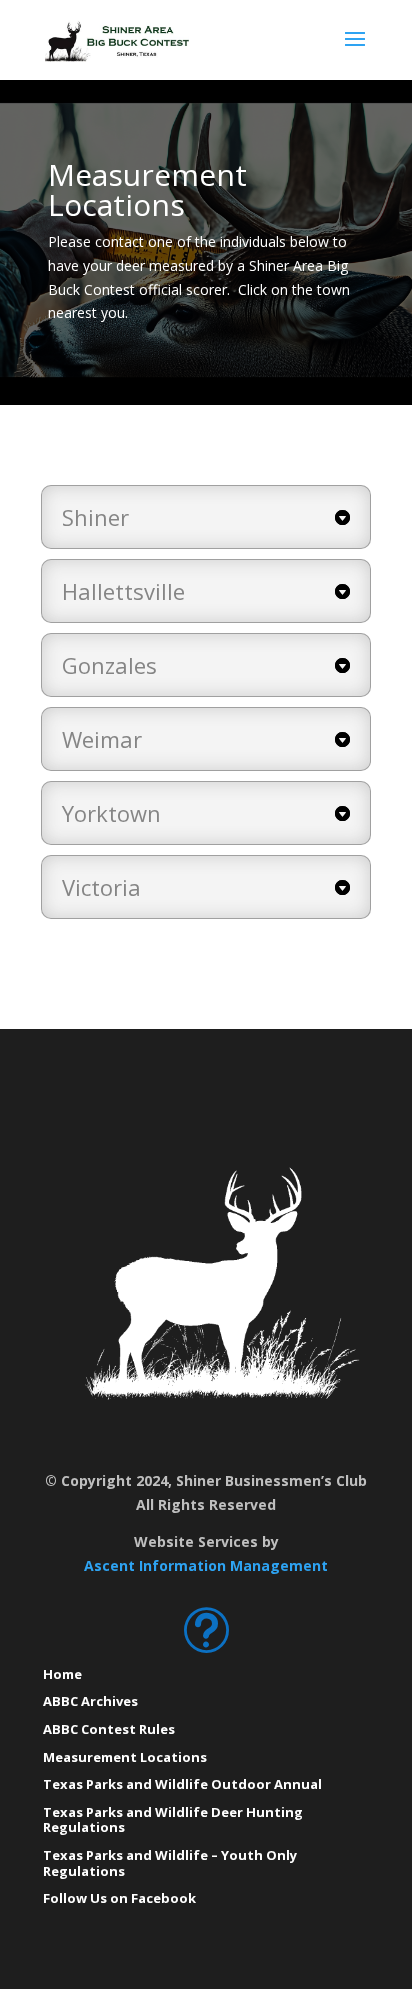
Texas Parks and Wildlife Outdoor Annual (182, 1784)
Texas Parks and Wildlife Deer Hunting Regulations (173, 1820)
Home (62, 1674)
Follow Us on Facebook (119, 1898)
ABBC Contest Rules (109, 1729)
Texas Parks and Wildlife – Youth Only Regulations (170, 1863)
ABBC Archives (90, 1701)
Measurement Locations (125, 1757)
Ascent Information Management (206, 1565)
